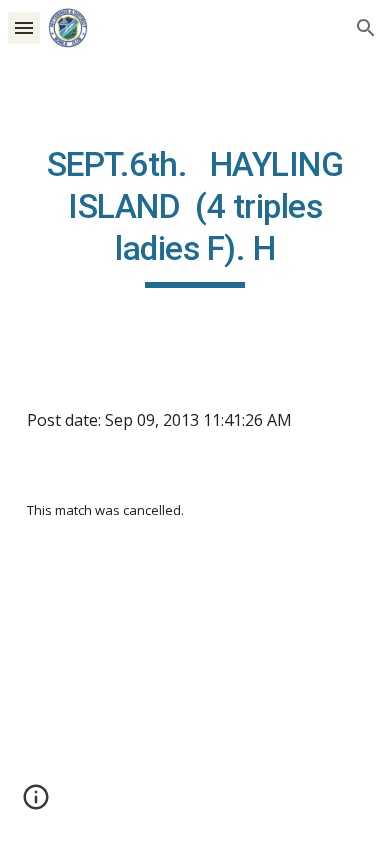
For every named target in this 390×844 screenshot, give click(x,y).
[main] (195, 216)
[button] (24, 27)
